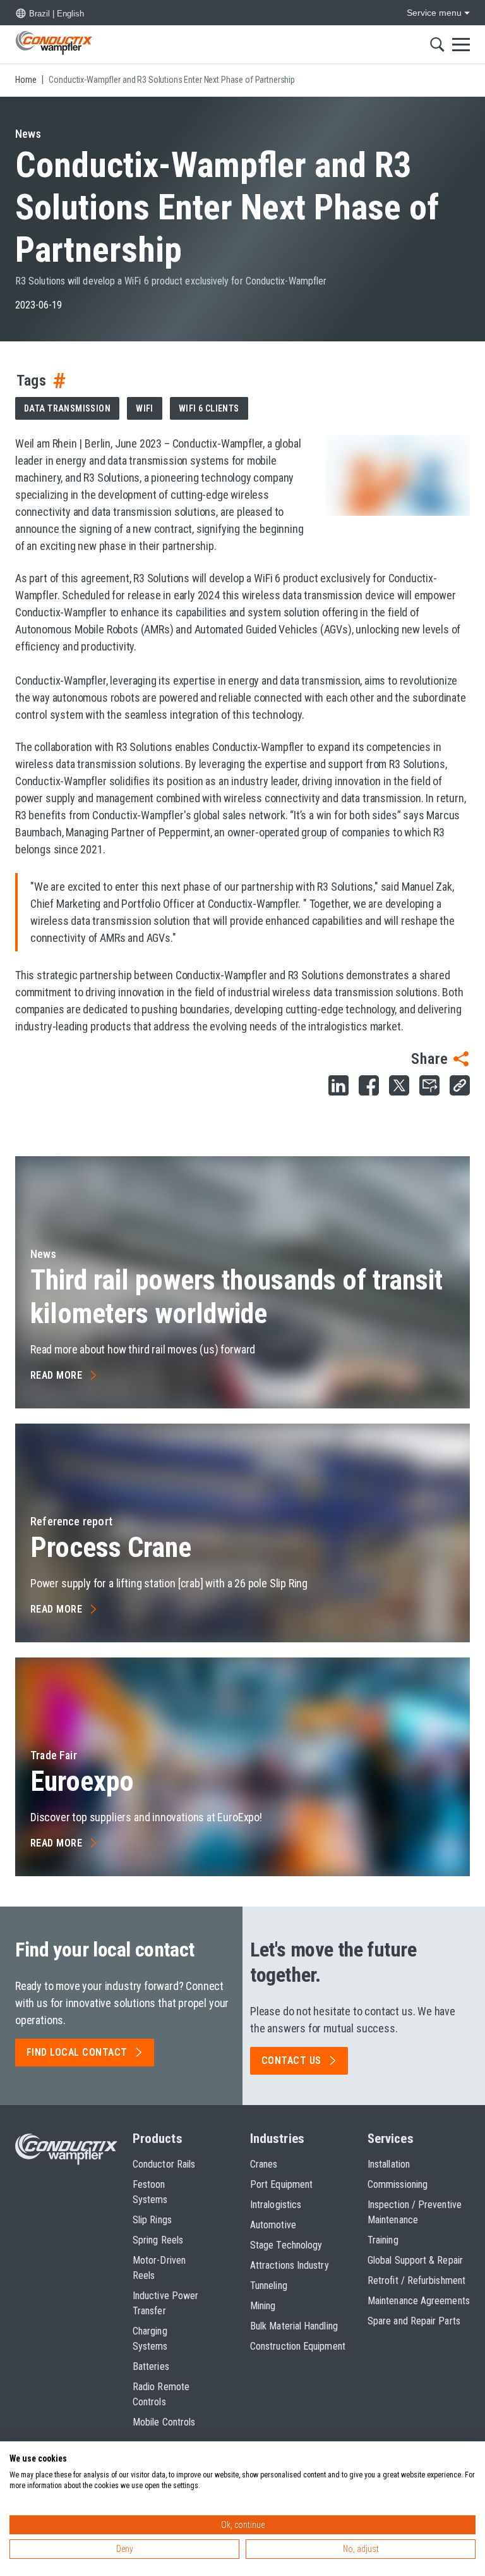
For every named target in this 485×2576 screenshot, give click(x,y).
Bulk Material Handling (294, 2326)
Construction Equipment (298, 2346)
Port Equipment (281, 2184)
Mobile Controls (164, 2422)
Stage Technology (286, 2245)
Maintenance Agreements (419, 2301)
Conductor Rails (164, 2164)
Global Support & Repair (415, 2260)
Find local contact (77, 2052)
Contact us (291, 2060)
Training (383, 2240)
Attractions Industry (290, 2265)
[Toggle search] (437, 44)
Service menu (434, 13)
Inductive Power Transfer (165, 2303)
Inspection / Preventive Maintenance (415, 2212)
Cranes (264, 2164)
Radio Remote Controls (161, 2394)
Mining (263, 2306)
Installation (389, 2164)
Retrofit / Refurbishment (416, 2280)
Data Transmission (67, 408)
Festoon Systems (150, 2192)
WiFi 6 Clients (209, 408)
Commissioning (398, 2184)
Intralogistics (276, 2205)
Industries (277, 2139)
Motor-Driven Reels (159, 2268)
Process (111, 1547)
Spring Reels (158, 2240)
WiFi (145, 408)
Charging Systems (150, 2339)
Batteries (151, 2366)
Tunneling (269, 2286)
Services (391, 2139)
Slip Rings (152, 2220)
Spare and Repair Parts (414, 2321)
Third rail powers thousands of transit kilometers (237, 1297)
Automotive (273, 2225)
